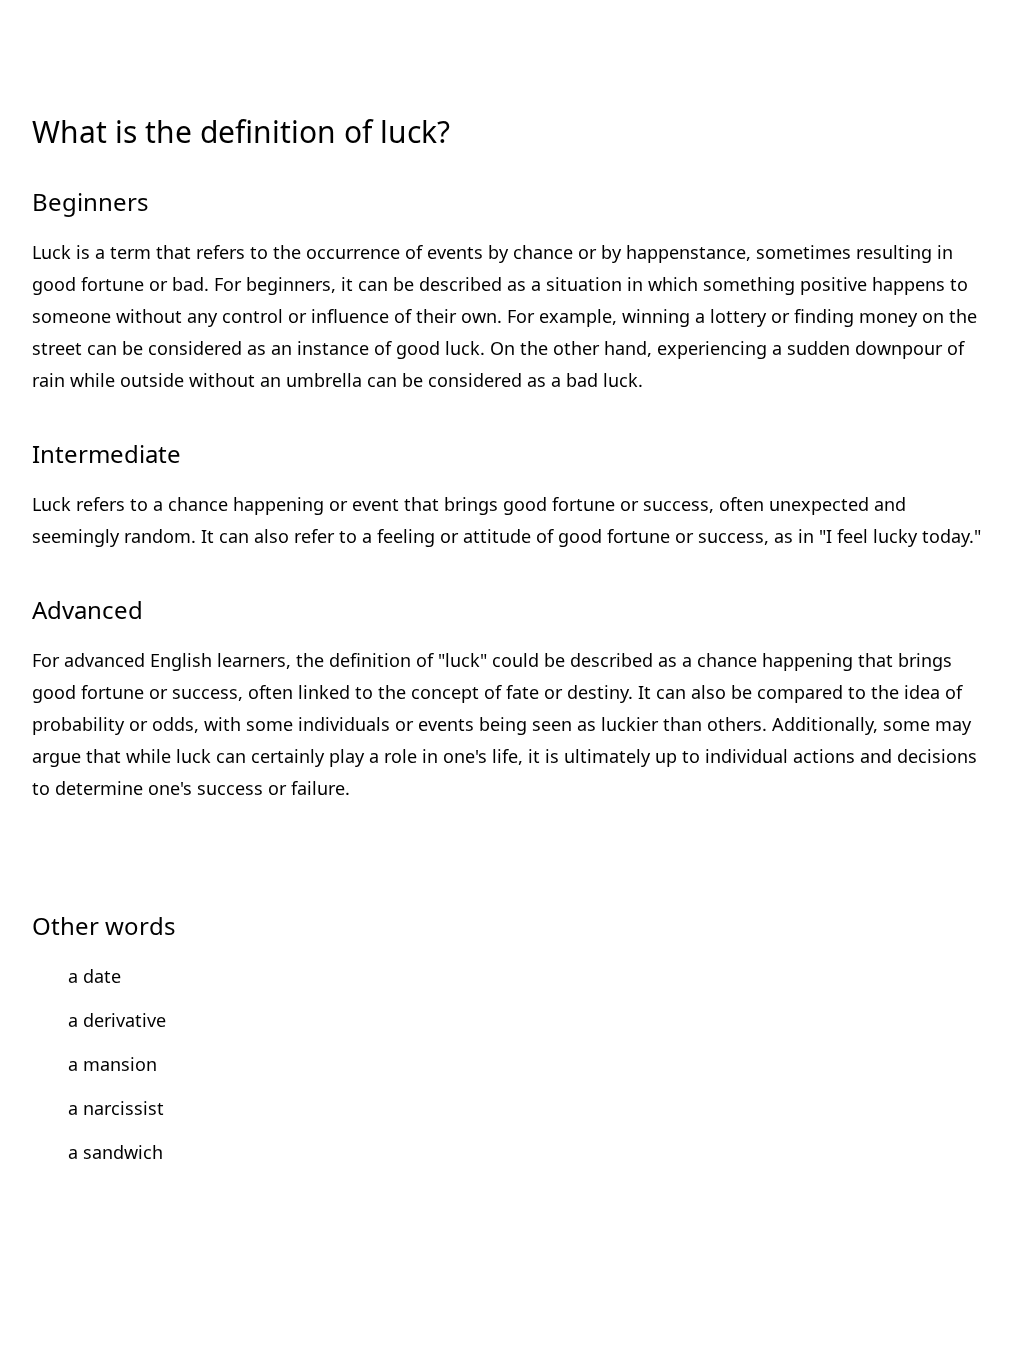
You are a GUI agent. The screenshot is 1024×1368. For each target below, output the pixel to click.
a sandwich (115, 1152)
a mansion (112, 1064)
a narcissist (116, 1108)
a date (94, 976)
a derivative (117, 1020)
